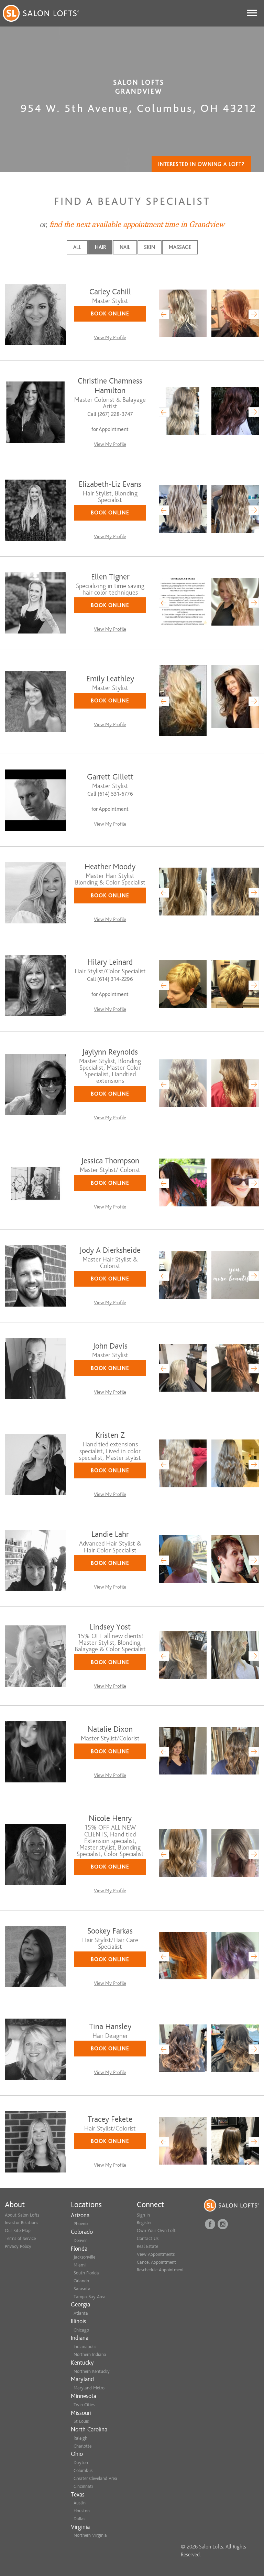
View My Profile (110, 338)
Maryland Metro (89, 2388)
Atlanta (81, 2313)
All (77, 247)
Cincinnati (83, 2486)
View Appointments (156, 2254)
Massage (180, 247)
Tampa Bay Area (90, 2297)
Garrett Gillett (110, 777)
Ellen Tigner (110, 577)
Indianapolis (85, 2347)
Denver (80, 2240)
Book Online (110, 314)
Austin (80, 2503)
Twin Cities (84, 2405)
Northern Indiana (90, 2354)
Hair (100, 247)
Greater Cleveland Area (95, 2478)
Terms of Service (20, 2238)
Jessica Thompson (110, 1161)
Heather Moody (110, 867)
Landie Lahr (110, 1534)
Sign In (143, 2215)
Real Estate (147, 2246)
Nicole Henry (110, 1818)
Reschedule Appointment (160, 2270)
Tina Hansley (110, 2027)
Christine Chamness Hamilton (110, 386)
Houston (82, 2511)
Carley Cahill (110, 292)
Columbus (83, 2470)
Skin (150, 247)
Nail (125, 247)
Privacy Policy (18, 2246)
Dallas (79, 2519)
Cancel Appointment (156, 2262)
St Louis (81, 2421)
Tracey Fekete (110, 2119)
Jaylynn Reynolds (110, 1052)
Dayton (81, 2463)
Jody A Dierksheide (110, 1250)
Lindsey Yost (110, 1627)
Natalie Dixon (110, 1729)
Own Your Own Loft (156, 2231)
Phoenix (81, 2224)
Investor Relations (21, 2223)
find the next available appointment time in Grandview (137, 224)
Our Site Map (18, 2231)
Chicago (81, 2330)
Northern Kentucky (92, 2371)
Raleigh (80, 2438)
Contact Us (148, 2238)
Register (144, 2223)
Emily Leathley (110, 679)
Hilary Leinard (110, 962)
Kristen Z (110, 1435)
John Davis (110, 1346)
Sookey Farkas (110, 1931)
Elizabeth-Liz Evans (110, 484)
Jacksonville (84, 2257)
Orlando (81, 2281)
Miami (80, 2265)
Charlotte (82, 2446)
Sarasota (82, 2289)
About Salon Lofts (22, 2215)
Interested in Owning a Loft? (201, 164)
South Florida (86, 2273)
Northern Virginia (90, 2535)
